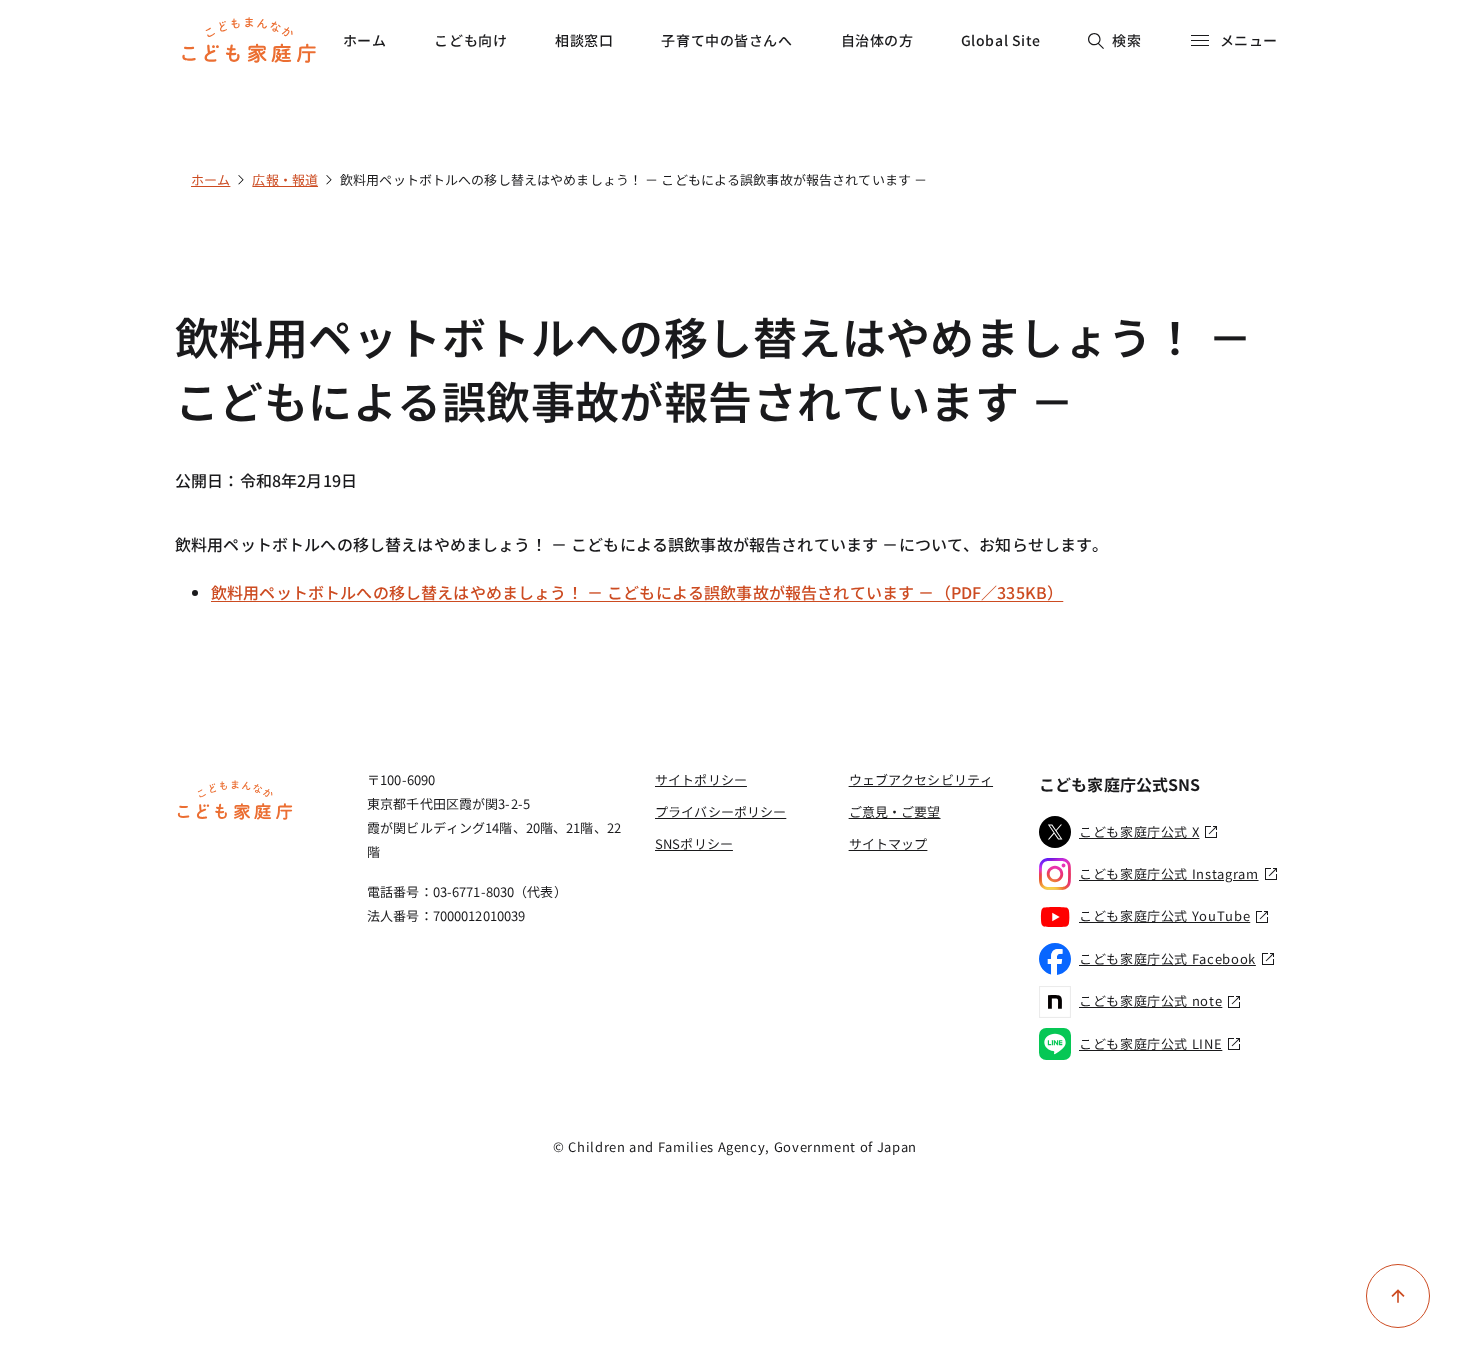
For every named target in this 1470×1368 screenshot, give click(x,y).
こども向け (470, 40)
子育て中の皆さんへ (726, 40)
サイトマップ (888, 843)
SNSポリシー (694, 843)
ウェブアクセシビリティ (921, 779)
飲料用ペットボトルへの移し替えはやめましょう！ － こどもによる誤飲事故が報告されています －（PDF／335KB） (637, 592)
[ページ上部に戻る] (1398, 1296)
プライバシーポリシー (720, 811)
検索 (1126, 40)
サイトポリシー (701, 779)
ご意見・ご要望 (895, 811)
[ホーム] (235, 817)
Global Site (1001, 40)
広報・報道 (285, 179)
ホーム (365, 40)
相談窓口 (584, 40)
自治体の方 (877, 40)
